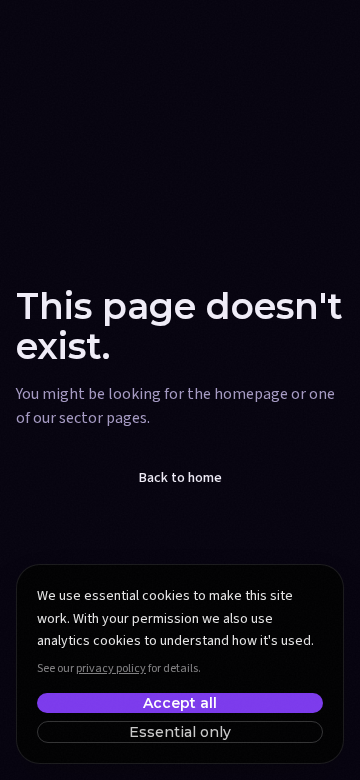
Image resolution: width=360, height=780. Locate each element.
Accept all (180, 703)
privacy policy (111, 668)
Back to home (180, 478)
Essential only (180, 732)
